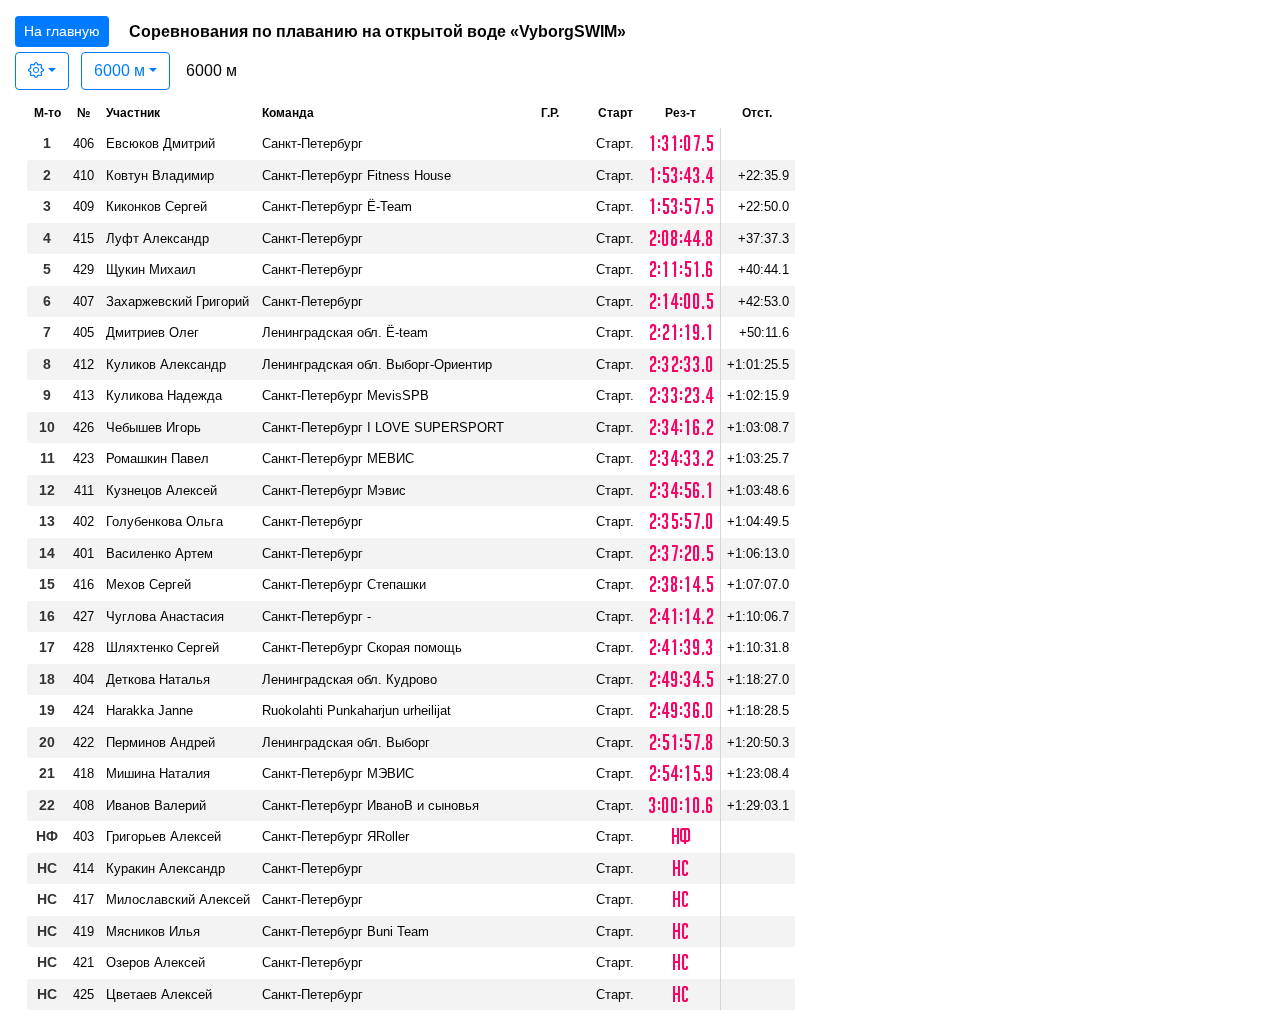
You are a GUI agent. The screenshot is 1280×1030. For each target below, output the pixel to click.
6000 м (119, 70)
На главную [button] (62, 31)
